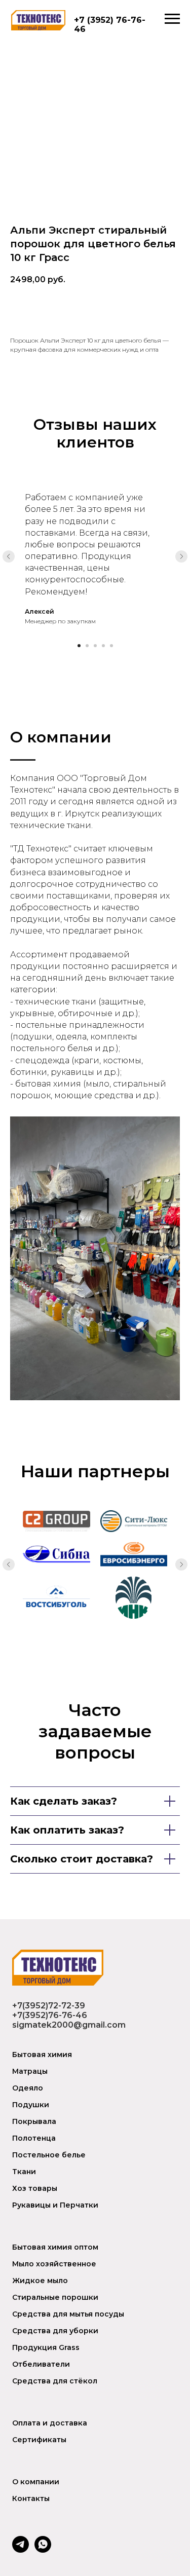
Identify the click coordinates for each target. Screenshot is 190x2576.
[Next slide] (181, 556)
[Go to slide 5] (111, 646)
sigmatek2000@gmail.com (69, 2025)
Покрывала (34, 2121)
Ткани (24, 2172)
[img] (38, 20)
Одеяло (28, 2088)
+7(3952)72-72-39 (49, 2006)
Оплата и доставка (50, 2423)
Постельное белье (49, 2155)
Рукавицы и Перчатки (55, 2205)
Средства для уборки (55, 2331)
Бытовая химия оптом (55, 2247)
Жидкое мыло (40, 2281)
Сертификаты (39, 2440)
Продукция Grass (46, 2347)
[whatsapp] (43, 2550)
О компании (36, 2482)
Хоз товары (35, 2188)
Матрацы (30, 2071)
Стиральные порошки (55, 2297)
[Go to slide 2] (87, 646)
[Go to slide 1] (79, 646)
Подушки (31, 2105)
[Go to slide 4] (103, 646)
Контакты (31, 2498)
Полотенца (34, 2138)
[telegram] (21, 2550)
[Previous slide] (9, 556)
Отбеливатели (41, 2364)
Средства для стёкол (55, 2381)
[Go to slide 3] (95, 646)
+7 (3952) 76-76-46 (110, 25)
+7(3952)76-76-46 (50, 2015)
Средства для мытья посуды (68, 2314)
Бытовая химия (42, 2055)
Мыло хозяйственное (54, 2264)
